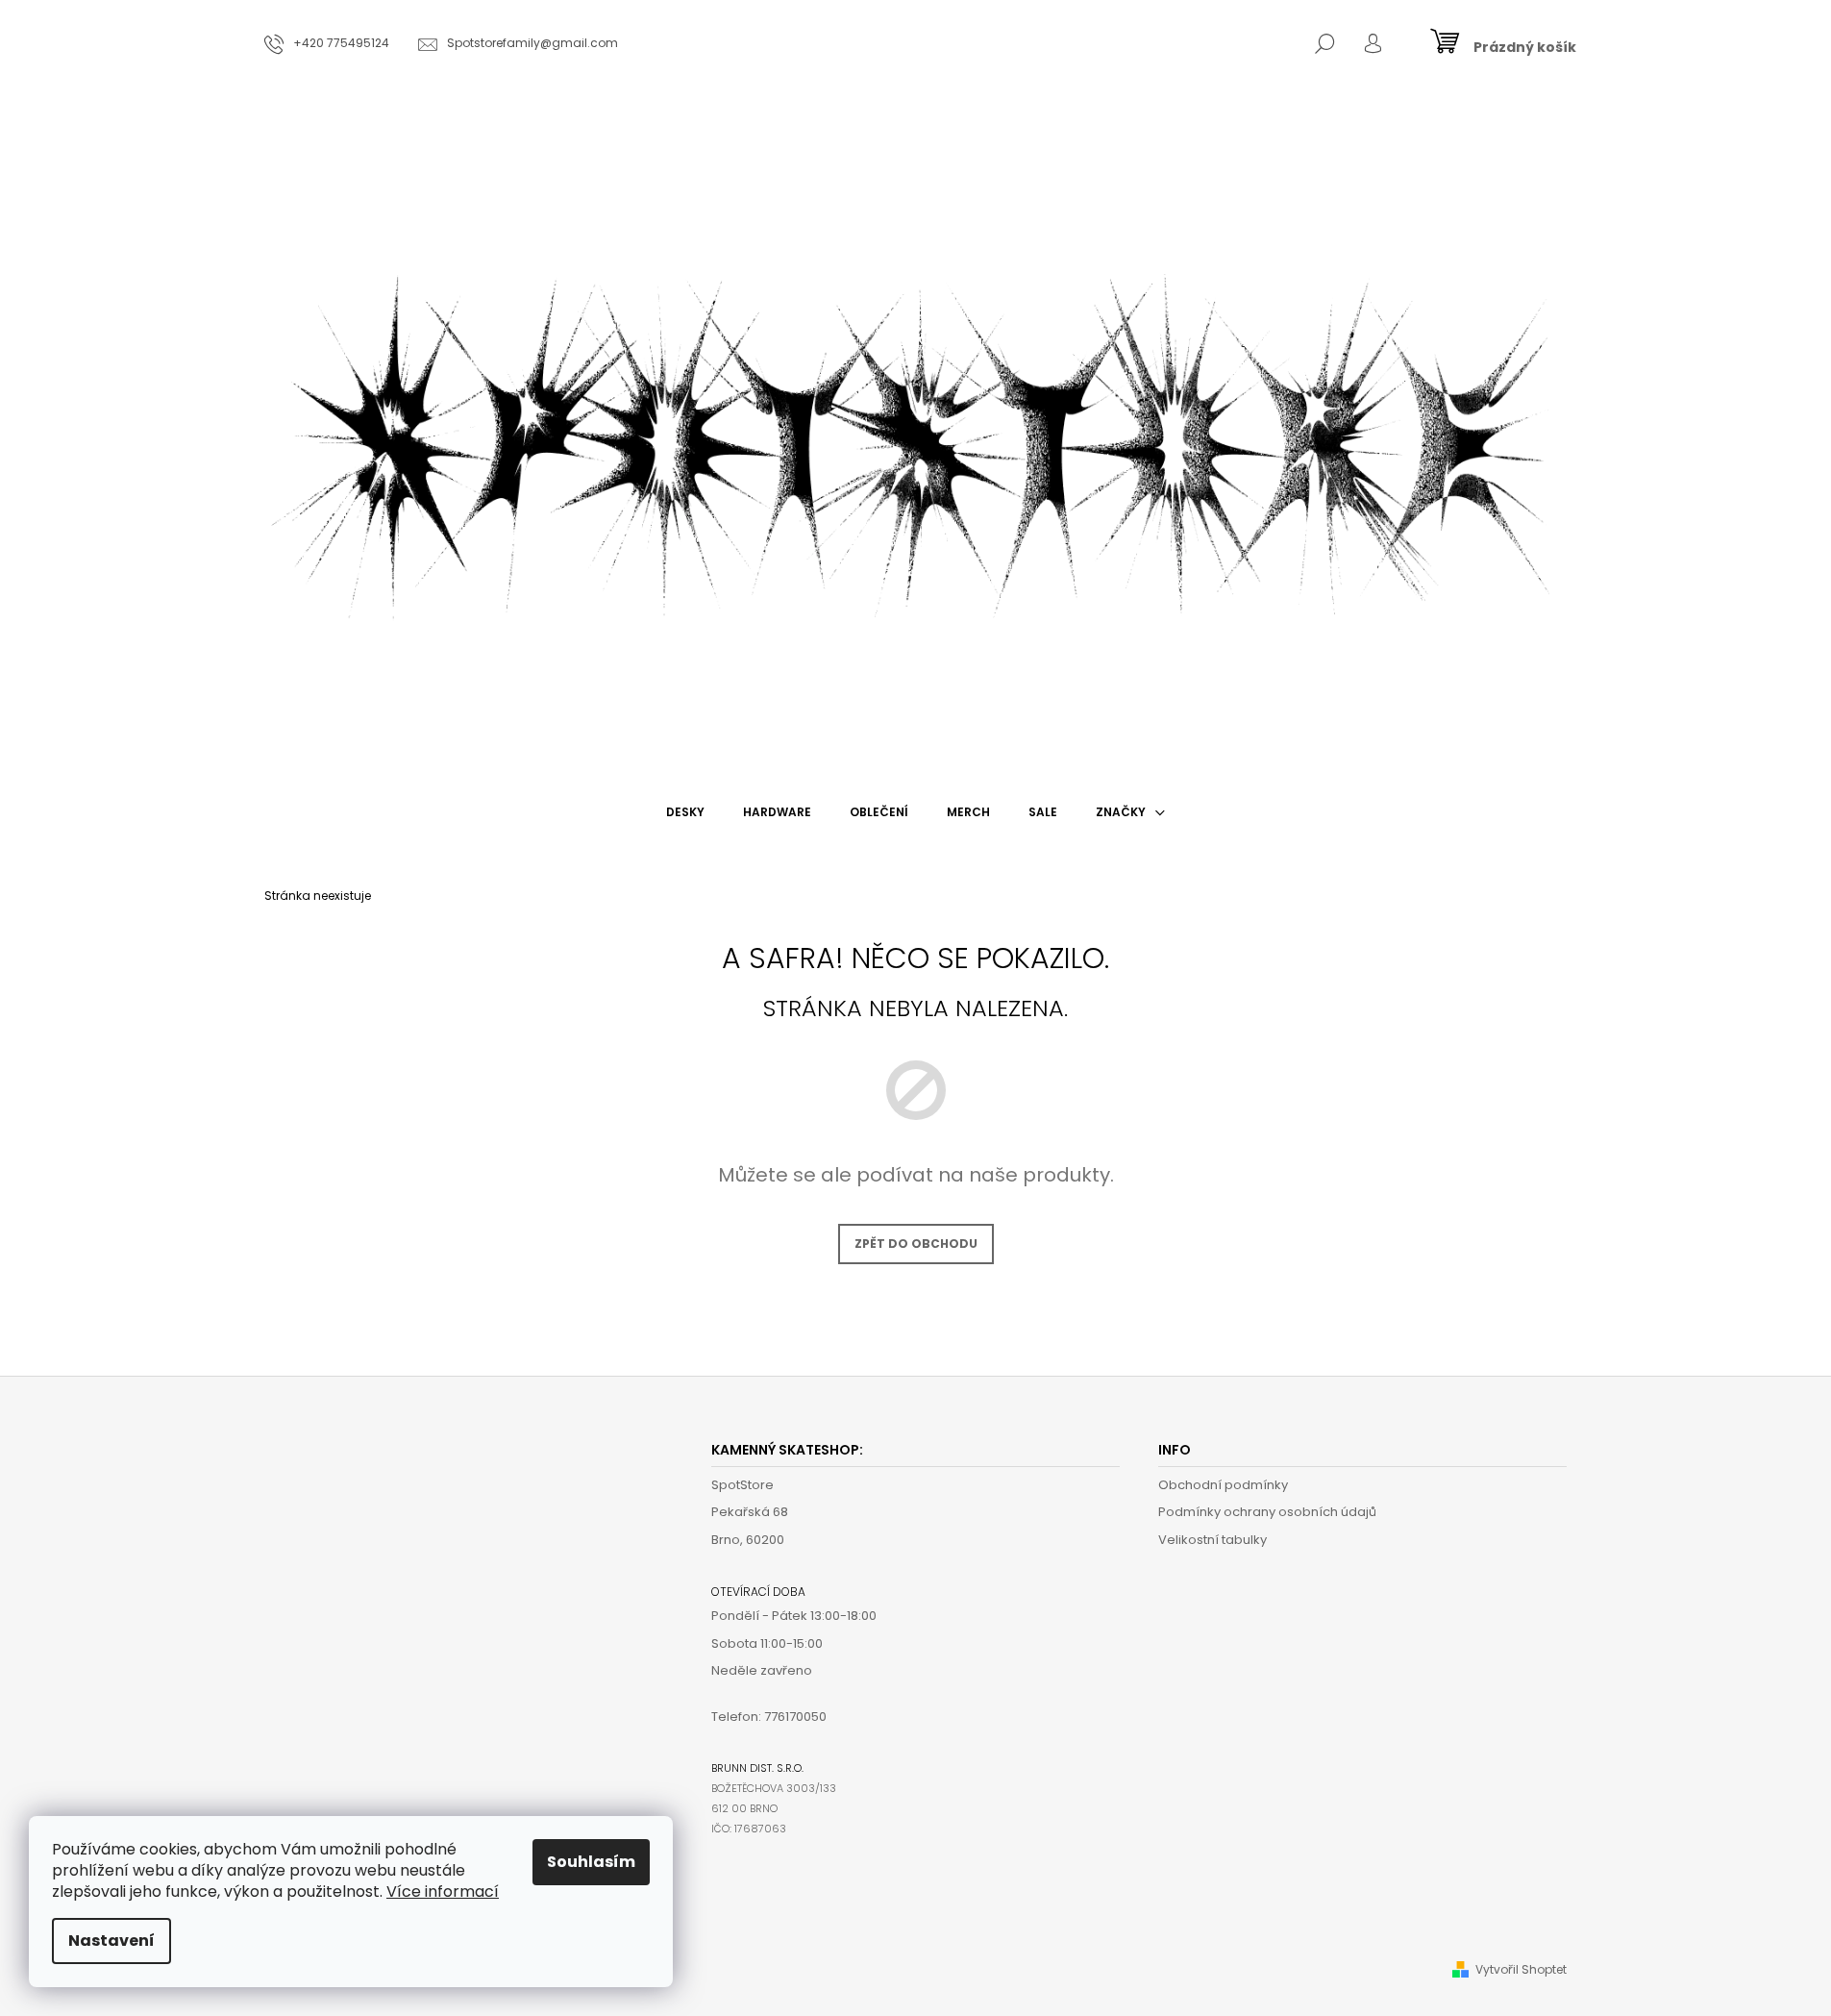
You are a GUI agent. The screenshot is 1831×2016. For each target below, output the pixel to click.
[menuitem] (685, 812)
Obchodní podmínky (1223, 1485)
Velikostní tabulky (1212, 1540)
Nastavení (111, 1941)
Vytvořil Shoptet (1521, 1969)
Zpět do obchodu (916, 1244)
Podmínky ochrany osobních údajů (1267, 1512)
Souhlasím (591, 1862)
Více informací (443, 1892)
